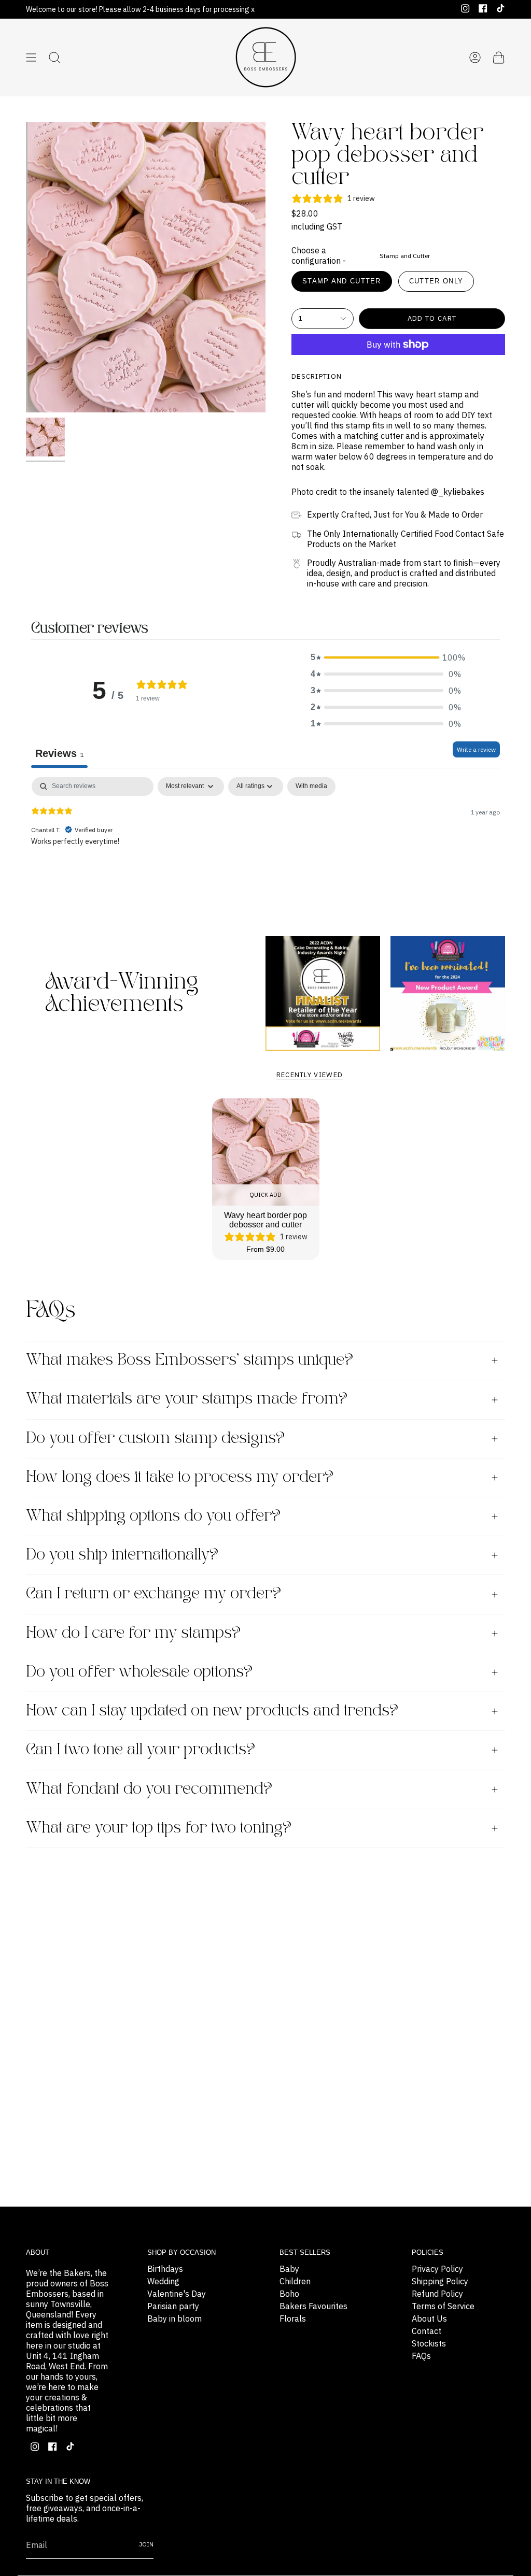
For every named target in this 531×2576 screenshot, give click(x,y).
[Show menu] (31, 58)
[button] (386, 657)
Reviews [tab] (59, 753)
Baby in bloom (174, 2319)
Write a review (476, 749)
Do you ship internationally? (122, 1555)
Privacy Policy (437, 2269)
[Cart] (499, 58)
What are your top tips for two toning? (159, 1828)
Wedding (163, 2281)
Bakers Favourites (313, 2306)
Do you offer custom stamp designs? (155, 1439)
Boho (289, 2294)
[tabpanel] (265, 843)
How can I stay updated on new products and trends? (212, 1711)
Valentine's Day (177, 2294)
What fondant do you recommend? (149, 1789)
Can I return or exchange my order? (153, 1594)
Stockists (429, 2343)
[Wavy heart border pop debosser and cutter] (266, 1152)
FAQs (421, 2356)
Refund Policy (437, 2294)
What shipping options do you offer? (153, 1516)
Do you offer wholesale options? (139, 1672)
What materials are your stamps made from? (187, 1399)
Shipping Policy (440, 2281)
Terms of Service (443, 2306)
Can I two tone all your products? (141, 1750)
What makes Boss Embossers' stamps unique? (190, 1360)
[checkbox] (311, 786)
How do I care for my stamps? (133, 1633)
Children (295, 2281)
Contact (427, 2331)
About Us (429, 2319)
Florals (293, 2319)
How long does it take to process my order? (180, 1477)
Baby (289, 2269)
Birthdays (165, 2269)
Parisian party (173, 2306)
